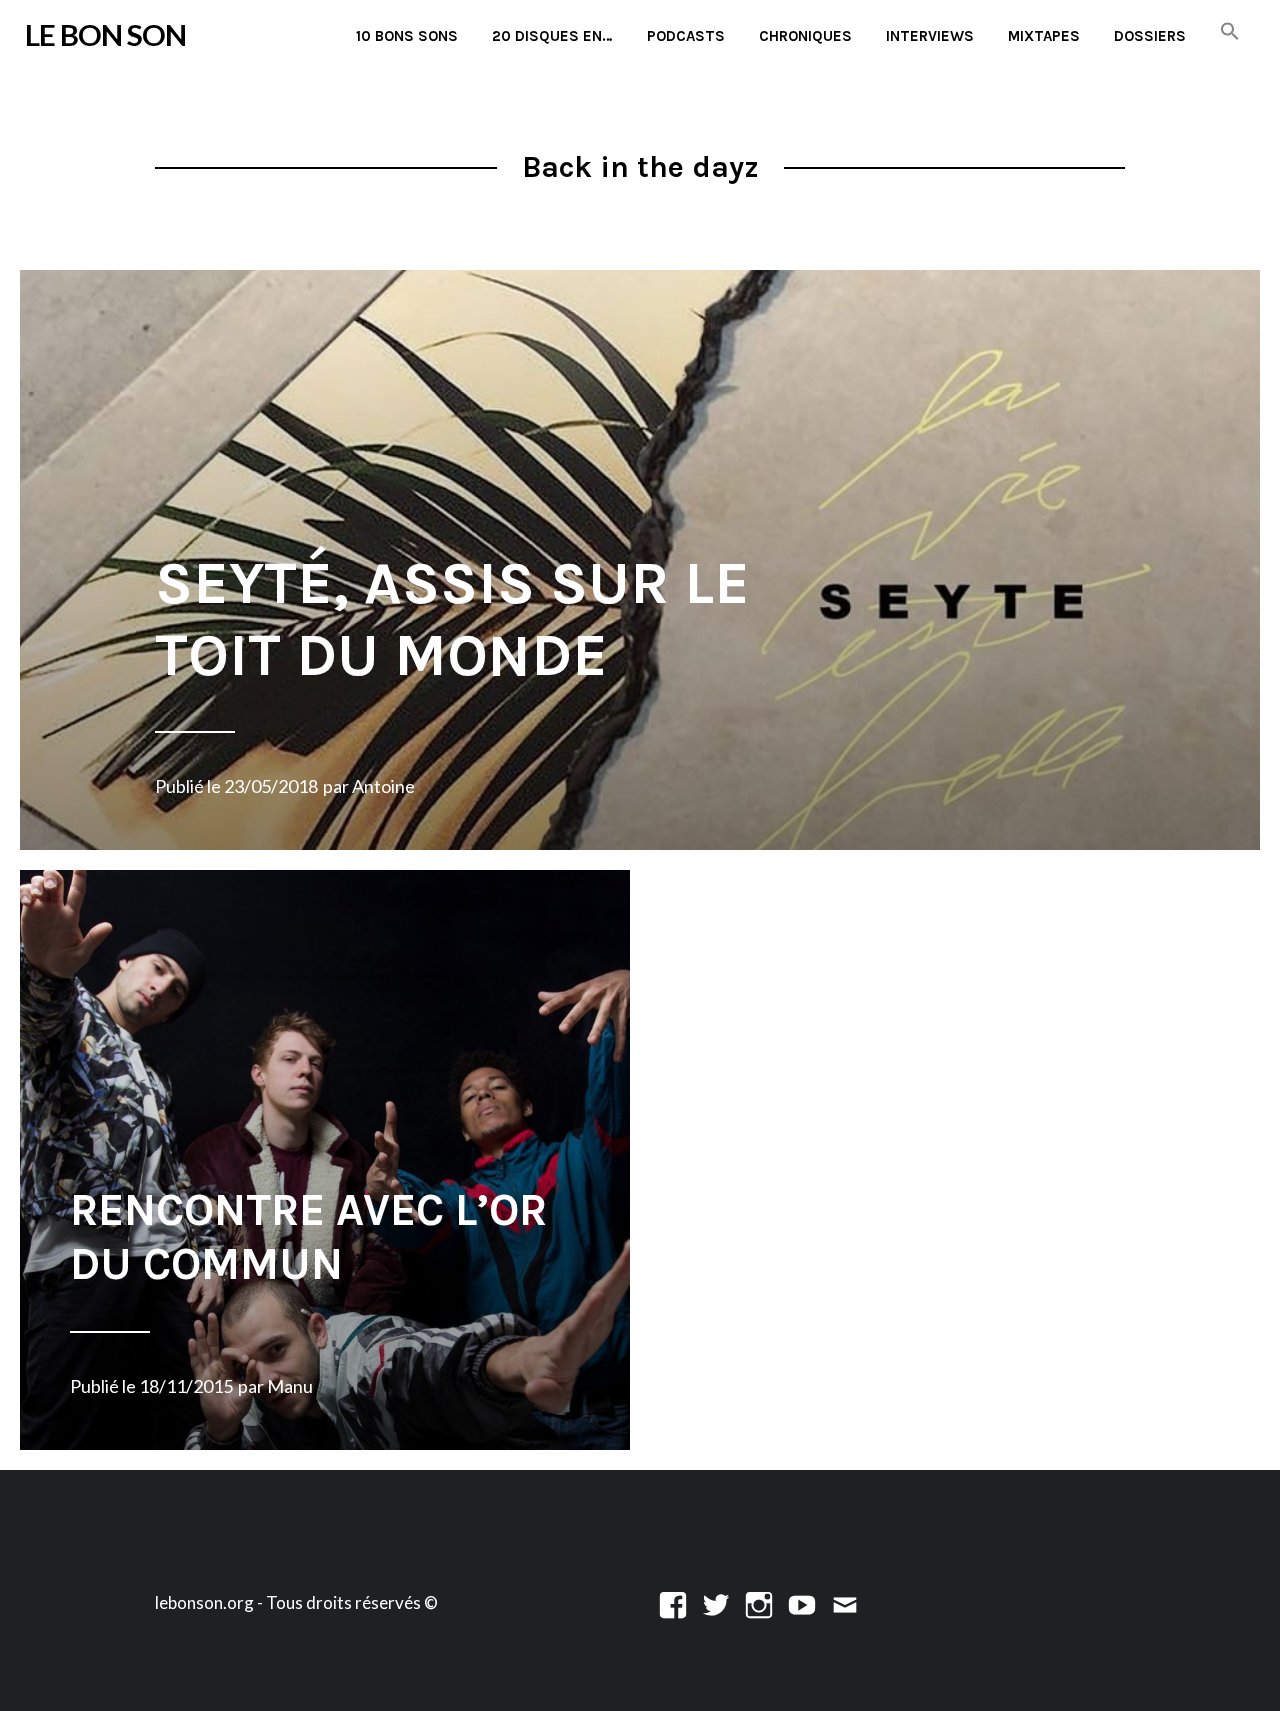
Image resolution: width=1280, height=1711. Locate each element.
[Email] (845, 1602)
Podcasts (686, 36)
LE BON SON (105, 34)
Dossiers (1150, 36)
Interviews (930, 36)
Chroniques (805, 36)
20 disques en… (552, 36)
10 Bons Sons (407, 36)
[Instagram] (759, 1602)
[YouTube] (802, 1602)
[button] (1230, 32)
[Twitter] (716, 1602)
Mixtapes (1044, 36)
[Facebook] (673, 1602)
